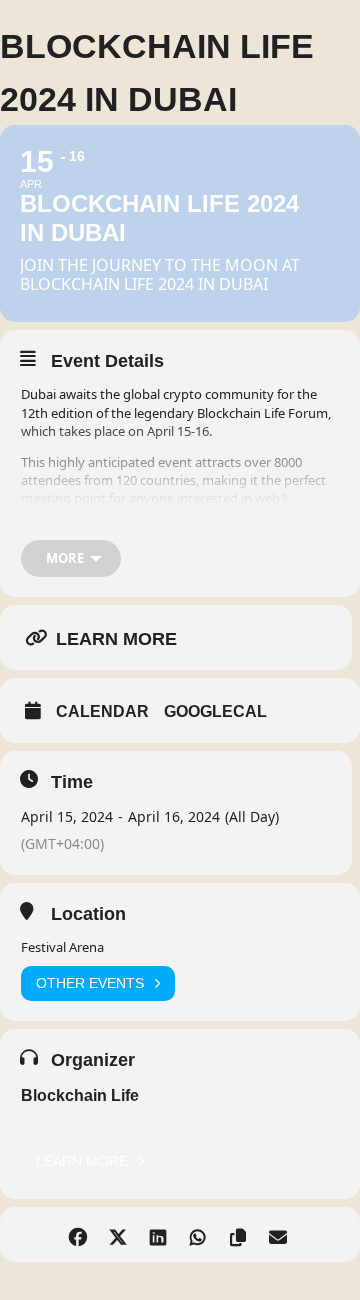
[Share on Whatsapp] (197, 1234)
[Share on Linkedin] (157, 1234)
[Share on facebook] (77, 1234)
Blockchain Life (80, 1095)
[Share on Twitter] (117, 1234)
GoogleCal (215, 711)
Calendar (102, 711)
